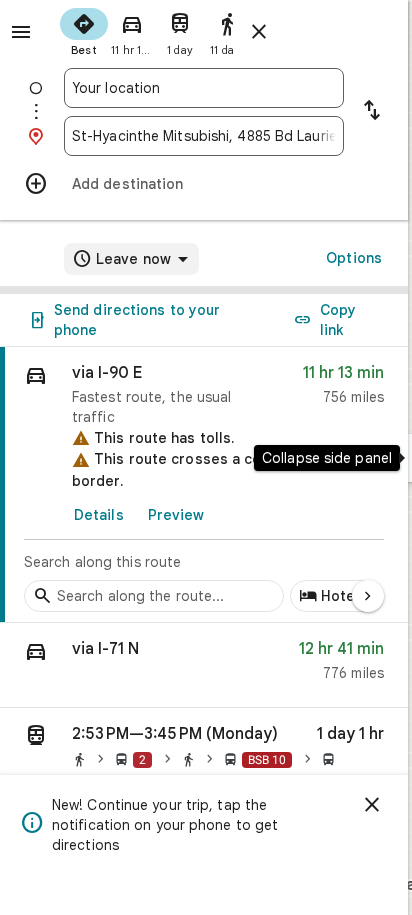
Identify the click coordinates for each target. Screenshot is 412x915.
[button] (204, 665)
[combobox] (204, 88)
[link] (204, 485)
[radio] (84, 30)
